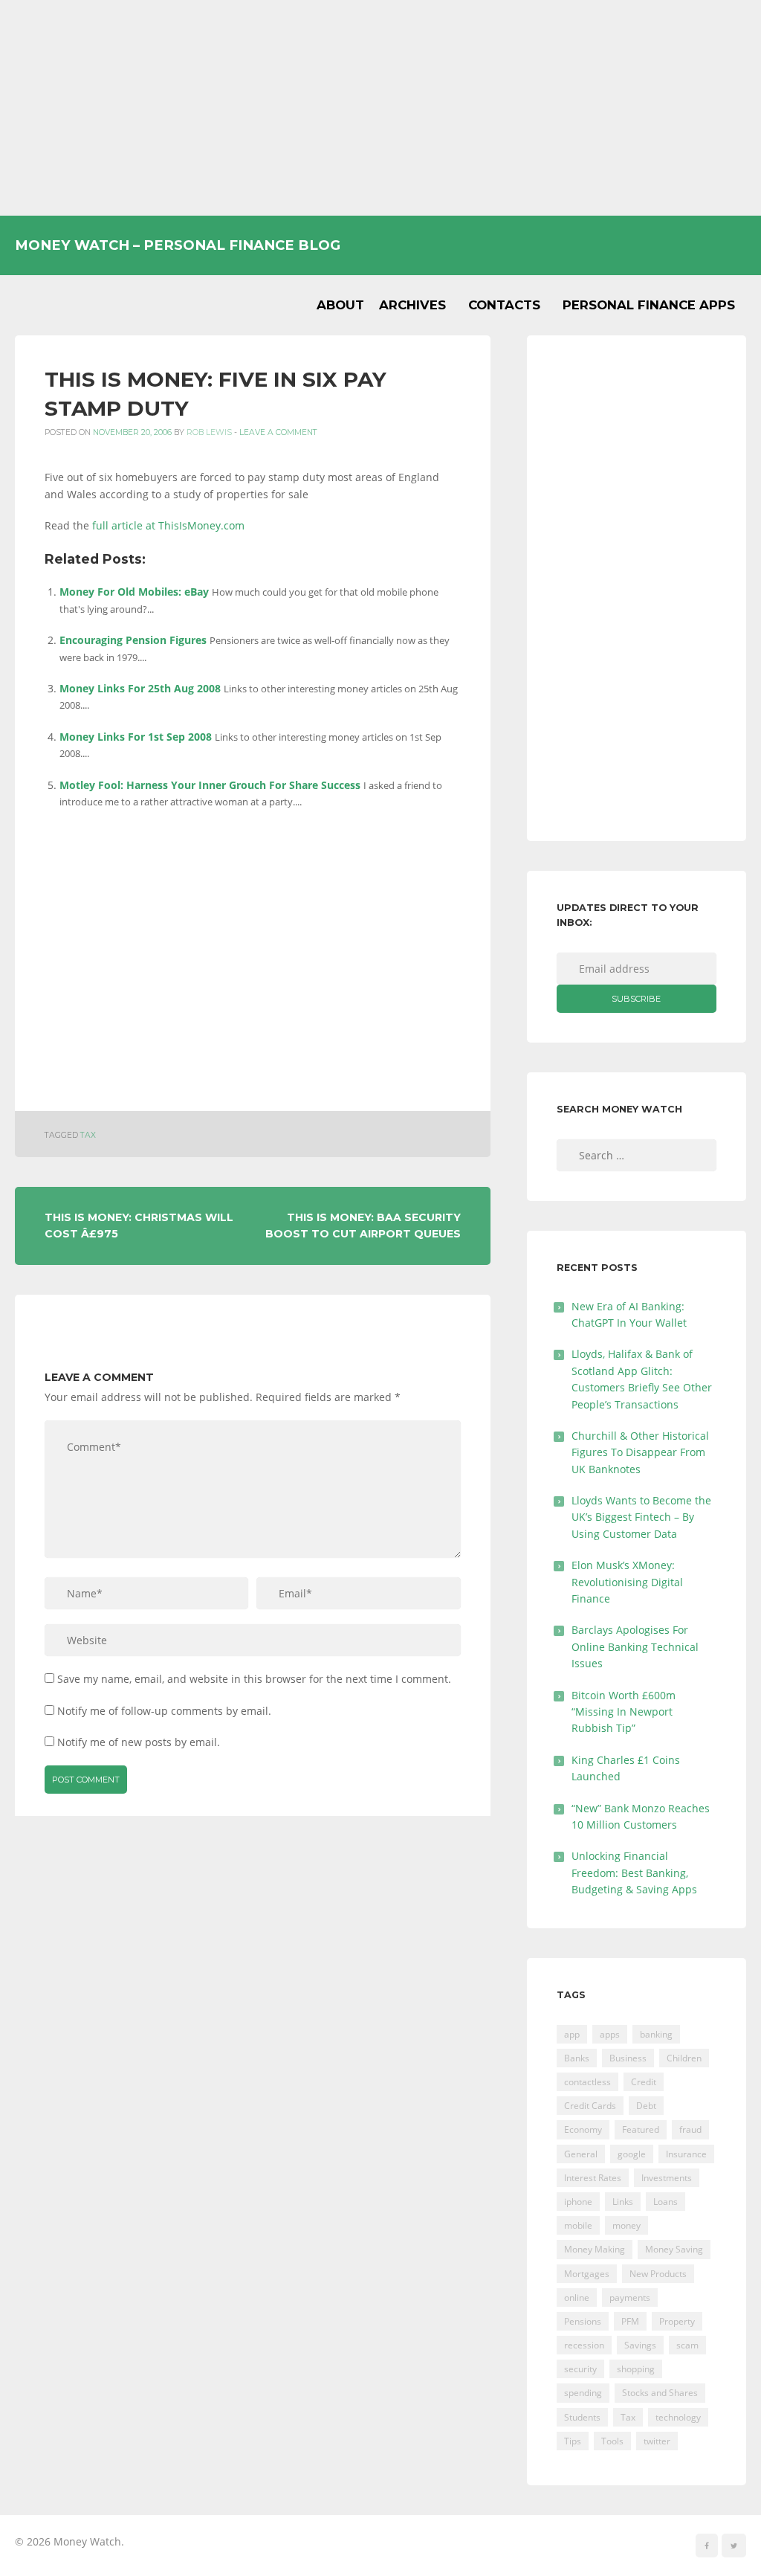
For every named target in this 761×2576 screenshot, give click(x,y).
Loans (666, 2202)
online (577, 2298)
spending (583, 2393)
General (581, 2154)
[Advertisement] (380, 108)
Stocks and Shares (660, 2393)
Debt (646, 2106)
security (580, 2369)
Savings (640, 2345)
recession (584, 2345)
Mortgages (587, 2274)
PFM (630, 2321)
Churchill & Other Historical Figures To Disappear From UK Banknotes (640, 1452)
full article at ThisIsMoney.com (168, 525)
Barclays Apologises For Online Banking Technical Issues (635, 1646)
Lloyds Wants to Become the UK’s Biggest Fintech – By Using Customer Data (641, 1517)
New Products (658, 2274)
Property (677, 2321)
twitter (657, 2441)
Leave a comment (278, 432)
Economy (583, 2129)
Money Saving (674, 2249)
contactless (587, 2082)
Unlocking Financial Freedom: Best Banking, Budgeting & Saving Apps (634, 1873)
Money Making (595, 2249)
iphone (578, 2202)
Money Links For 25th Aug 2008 (140, 688)
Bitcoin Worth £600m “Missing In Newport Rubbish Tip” (624, 1712)
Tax (88, 1135)
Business (628, 2058)
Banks (577, 2058)
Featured (641, 2129)
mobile (578, 2225)
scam (687, 2345)
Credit (644, 2082)
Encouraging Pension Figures (133, 640)
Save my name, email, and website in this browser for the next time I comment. (254, 1679)
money (626, 2225)
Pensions (583, 2321)
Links (623, 2202)
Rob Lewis (209, 432)
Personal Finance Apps (649, 305)
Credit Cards (590, 2106)
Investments (667, 2178)
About (340, 305)
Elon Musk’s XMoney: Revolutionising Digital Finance (627, 1582)
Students (582, 2417)
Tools (612, 2441)
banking (656, 2034)
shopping (636, 2369)
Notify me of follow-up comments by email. (164, 1711)
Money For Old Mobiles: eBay (134, 592)
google (632, 2154)
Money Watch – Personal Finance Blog (178, 245)
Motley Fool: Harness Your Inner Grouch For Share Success (210, 785)
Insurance (686, 2154)
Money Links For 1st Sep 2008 (136, 737)
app (572, 2034)
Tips (573, 2441)
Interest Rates (593, 2178)
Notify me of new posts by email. (139, 1742)
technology (678, 2417)
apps (610, 2034)
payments (630, 2298)
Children (684, 2058)
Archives (412, 305)
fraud (690, 2129)
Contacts (504, 305)
